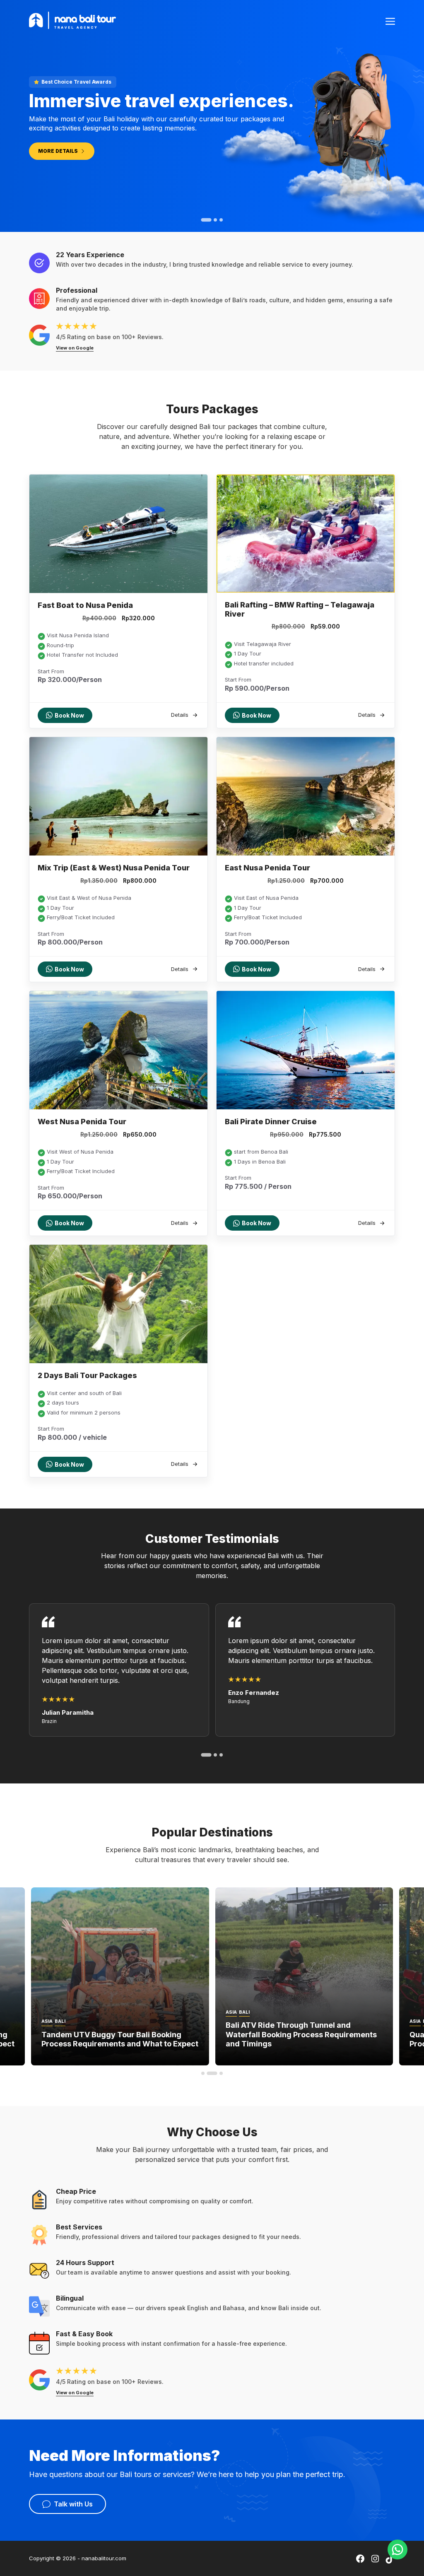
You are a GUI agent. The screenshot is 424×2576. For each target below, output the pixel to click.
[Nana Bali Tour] (72, 19)
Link (51, 1976)
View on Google (75, 348)
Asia (47, 2021)
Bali (60, 2021)
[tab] (203, 220)
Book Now (69, 715)
